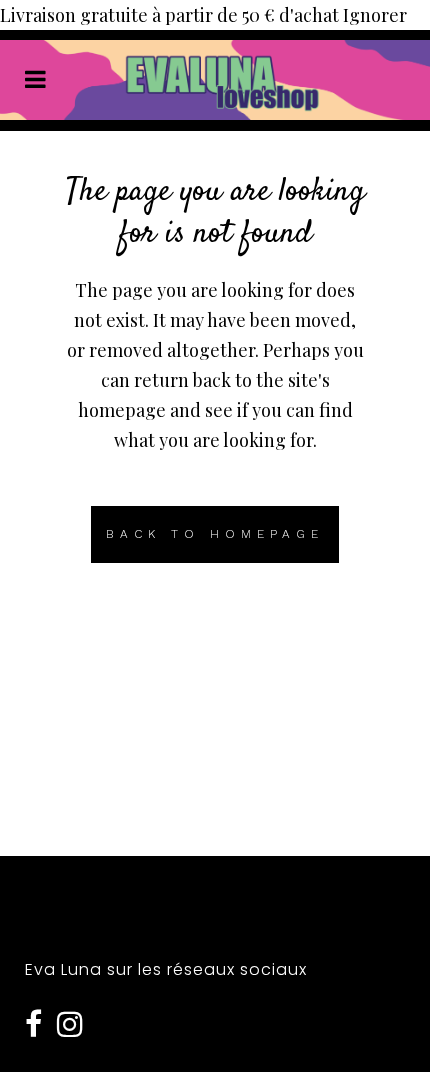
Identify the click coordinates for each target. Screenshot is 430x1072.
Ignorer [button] (375, 15)
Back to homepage (215, 534)
